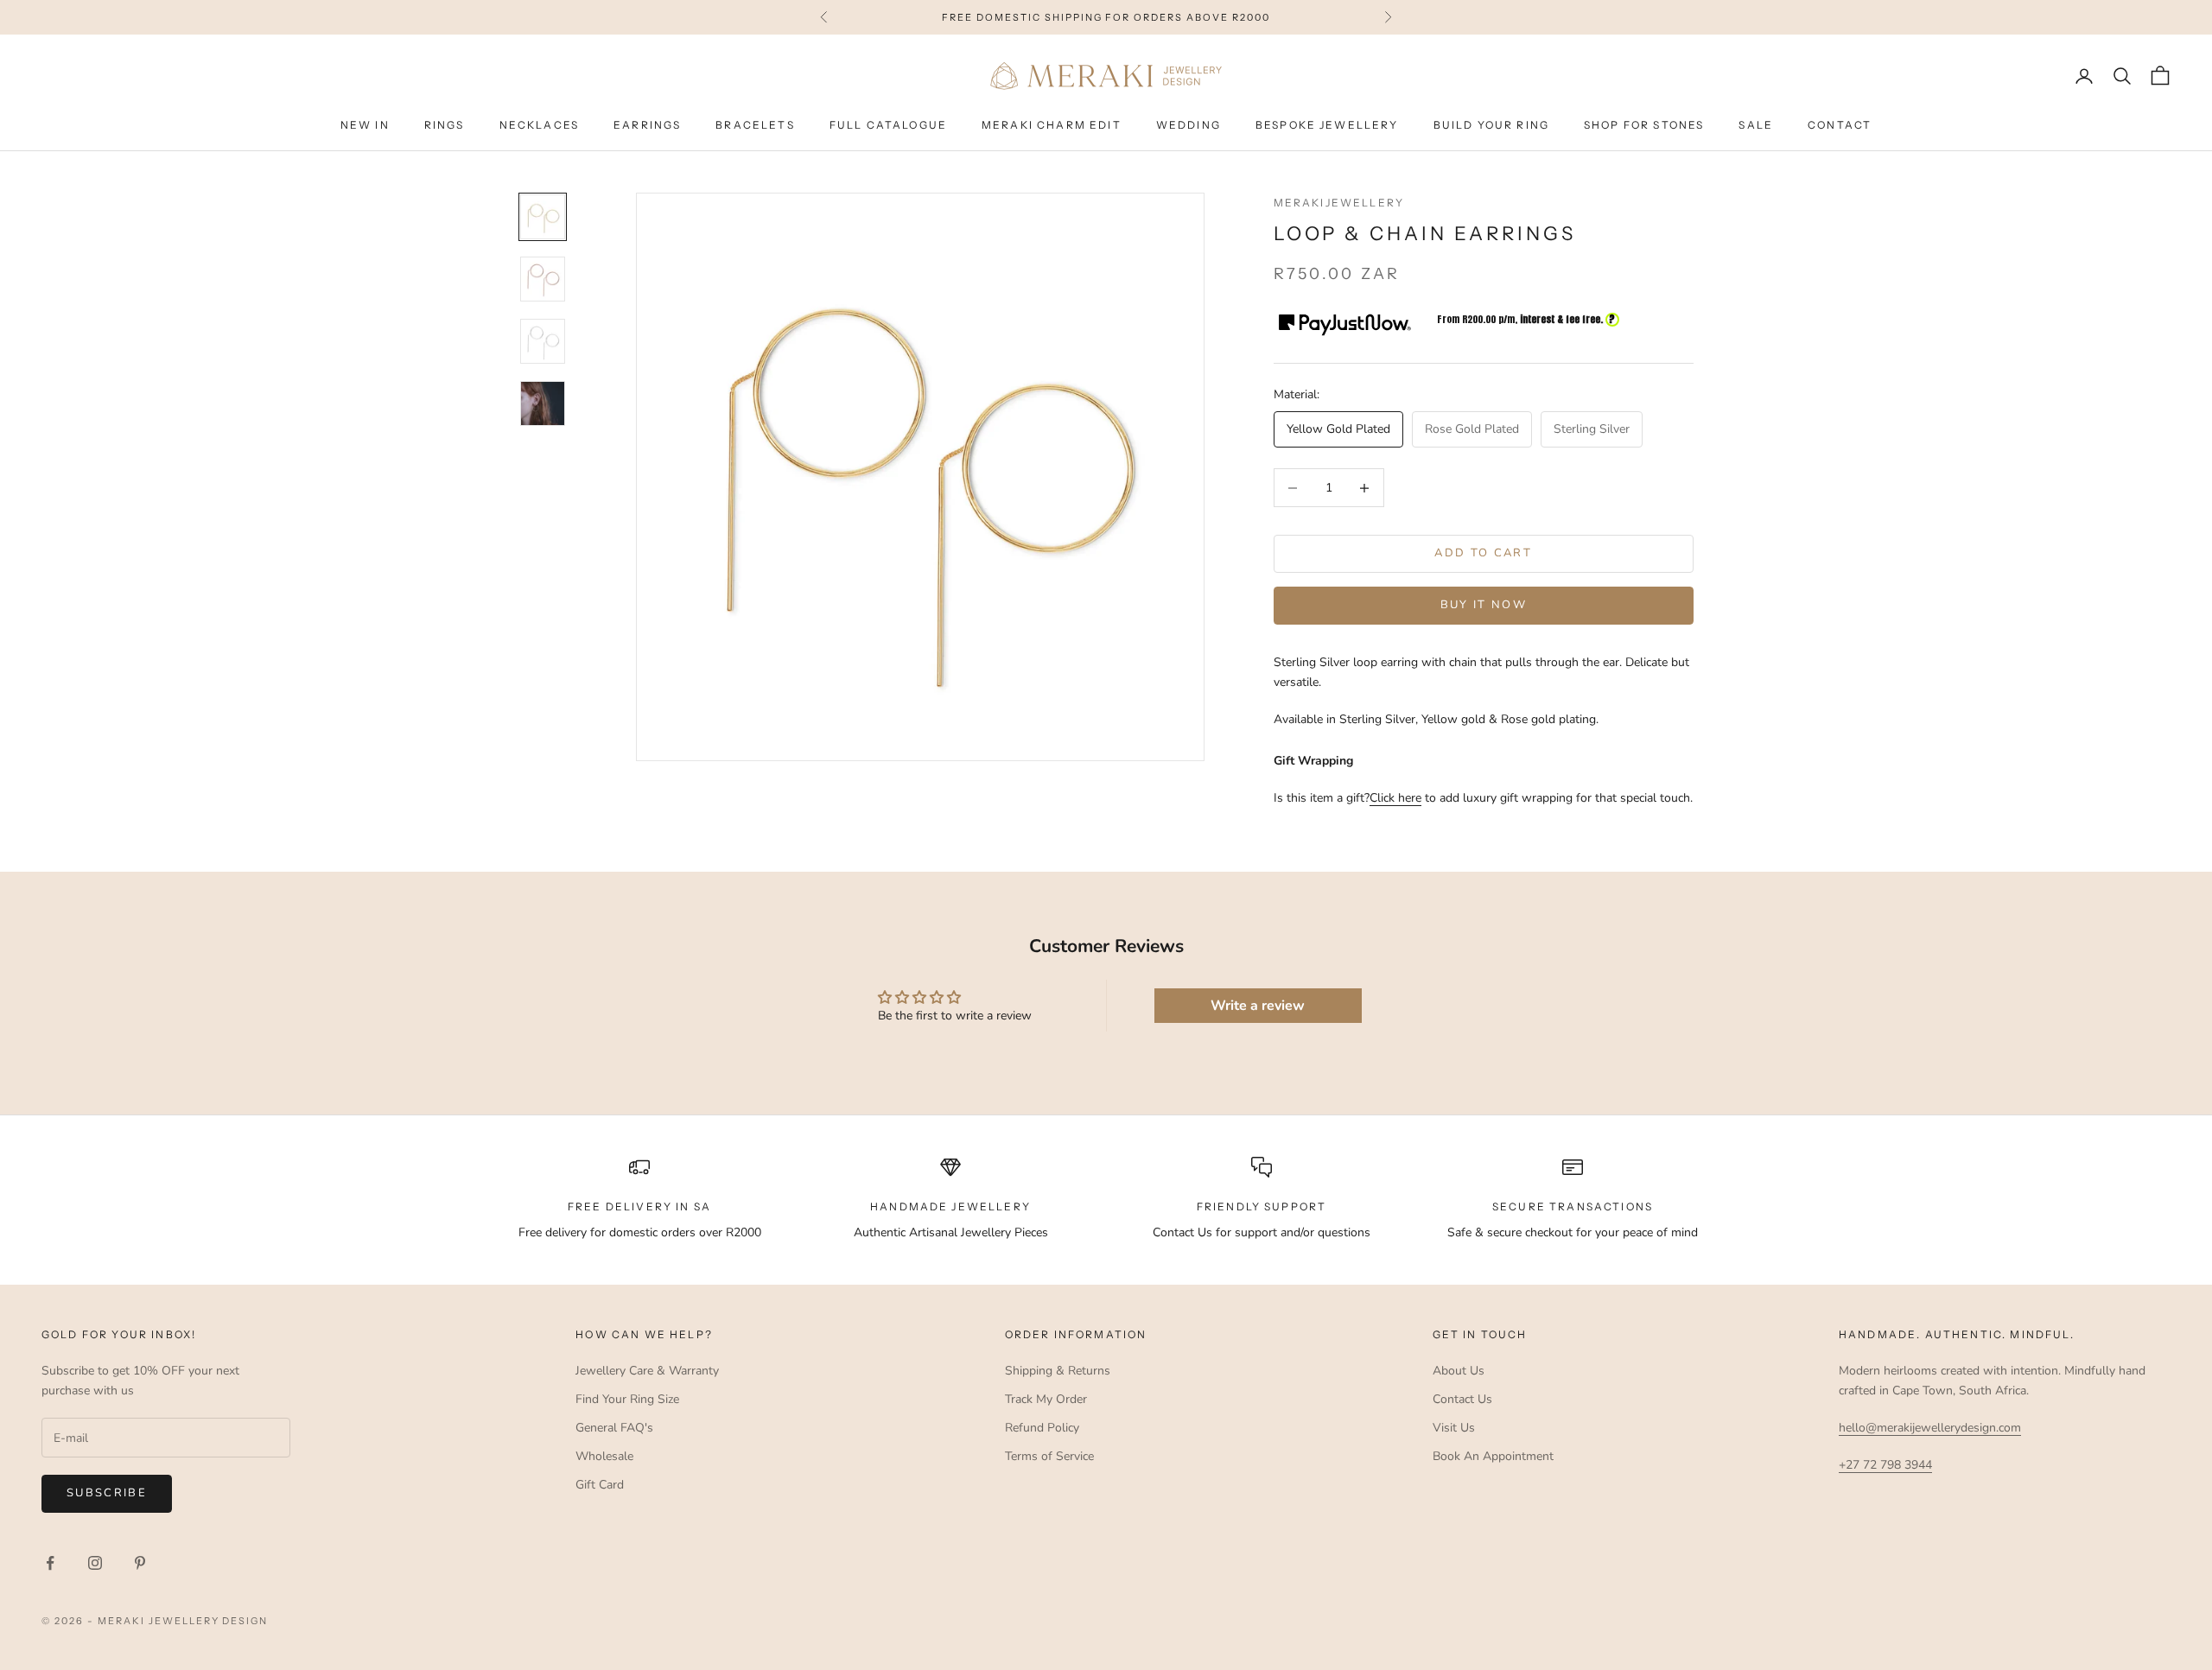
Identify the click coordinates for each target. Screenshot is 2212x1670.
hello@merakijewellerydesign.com (1930, 1428)
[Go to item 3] (543, 341)
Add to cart (1483, 554)
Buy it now (1484, 606)
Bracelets (755, 126)
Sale (1756, 126)
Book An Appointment (1493, 1456)
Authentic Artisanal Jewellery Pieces (951, 1232)
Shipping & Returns (1058, 1371)
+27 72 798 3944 (1885, 1465)
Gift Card (600, 1485)
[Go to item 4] (543, 403)
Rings (445, 126)
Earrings (647, 126)
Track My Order (1046, 1399)
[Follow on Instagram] (95, 1563)
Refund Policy (1042, 1428)
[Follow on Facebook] (50, 1563)
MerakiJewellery (1339, 203)
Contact (1840, 126)
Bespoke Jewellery (1327, 126)
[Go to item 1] (543, 217)
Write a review (1258, 1006)
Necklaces (539, 126)
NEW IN (365, 126)
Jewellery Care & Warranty (647, 1371)
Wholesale (604, 1456)
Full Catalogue (888, 126)
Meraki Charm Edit (1052, 126)
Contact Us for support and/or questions (1262, 1232)
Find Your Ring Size (627, 1399)
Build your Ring (1491, 126)
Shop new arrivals (1215, 17)
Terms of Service (1049, 1456)
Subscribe (107, 1493)
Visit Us (1454, 1428)
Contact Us (1462, 1399)
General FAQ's (614, 1428)
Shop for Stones (1644, 126)
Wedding (1189, 126)
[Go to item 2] (543, 279)
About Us (1459, 1371)
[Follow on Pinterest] (140, 1563)
